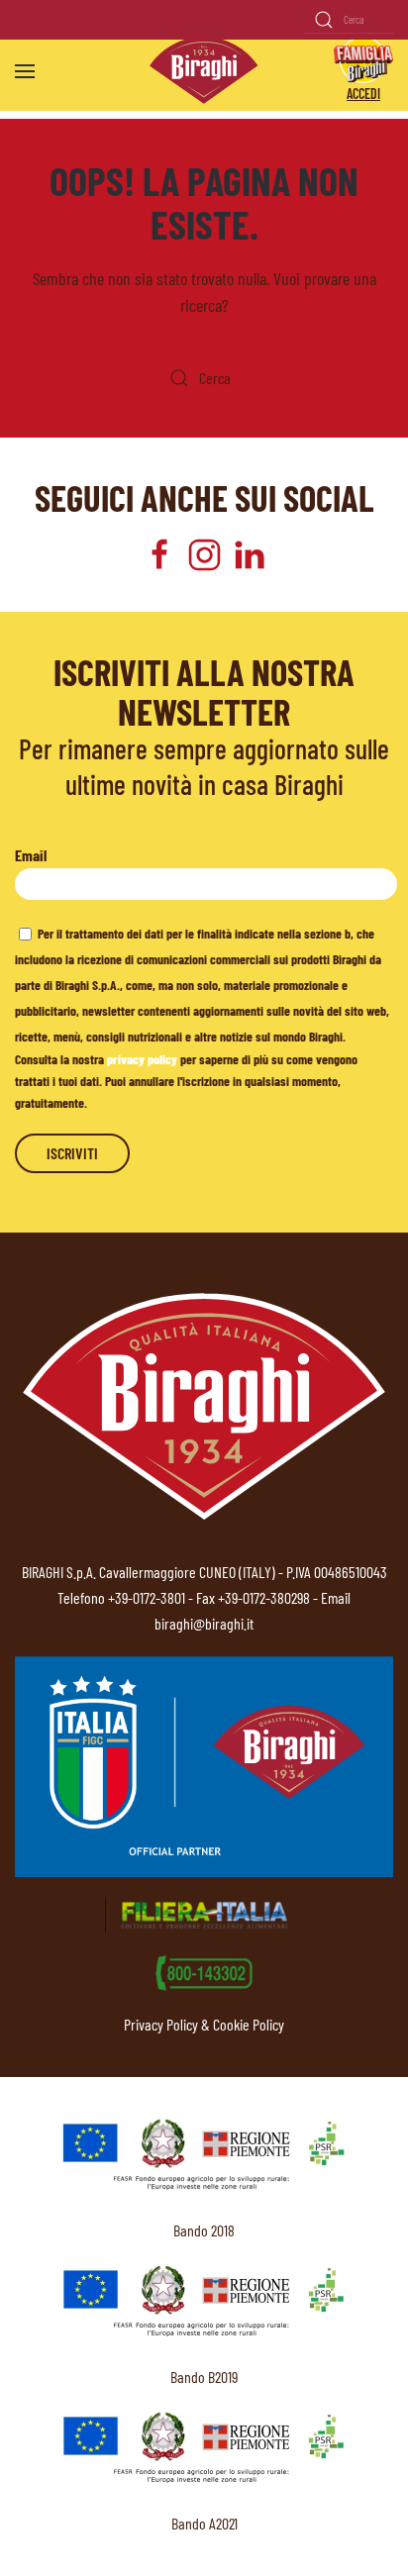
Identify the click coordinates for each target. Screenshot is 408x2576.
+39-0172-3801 (147, 1597)
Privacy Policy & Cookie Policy (204, 2024)
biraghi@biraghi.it (204, 1623)
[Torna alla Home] (204, 71)
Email (31, 855)
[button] (25, 71)
